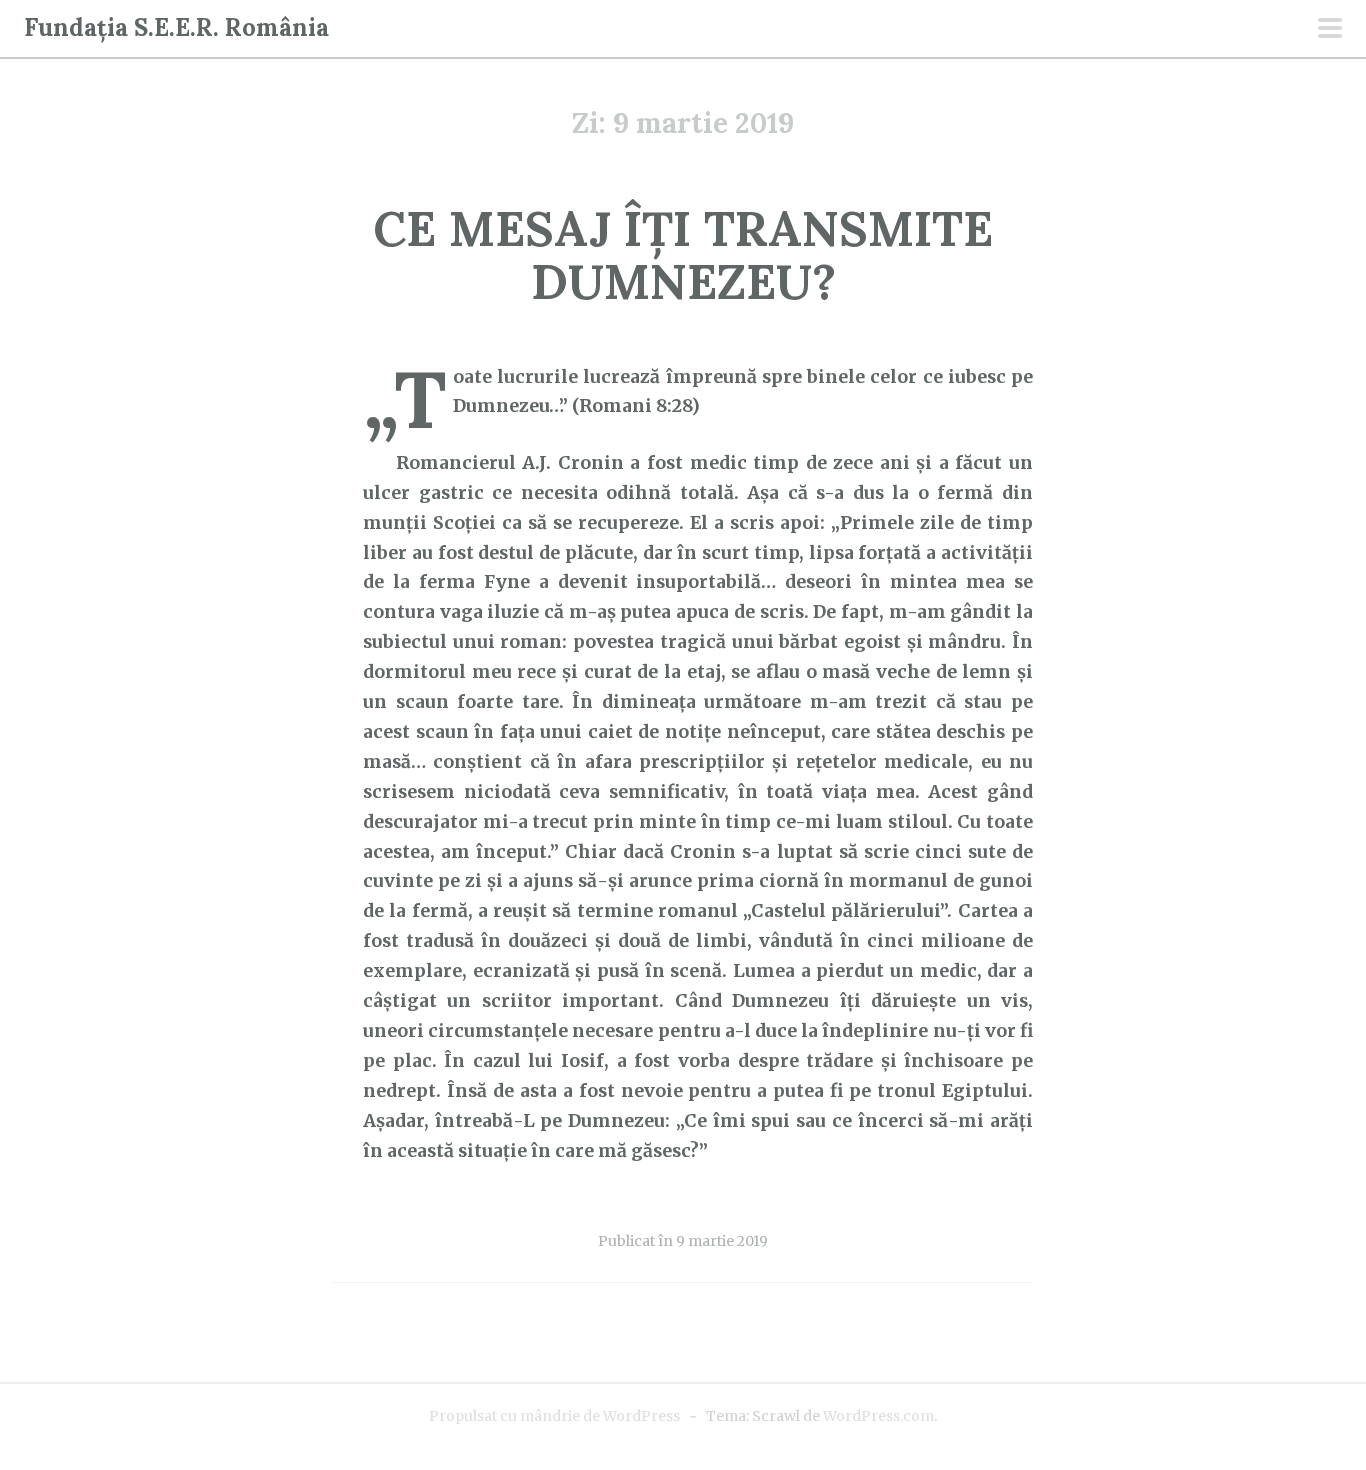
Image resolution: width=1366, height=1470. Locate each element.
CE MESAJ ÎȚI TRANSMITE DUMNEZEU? (683, 255)
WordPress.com (878, 1416)
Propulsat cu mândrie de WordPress (554, 1416)
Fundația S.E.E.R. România (176, 27)
